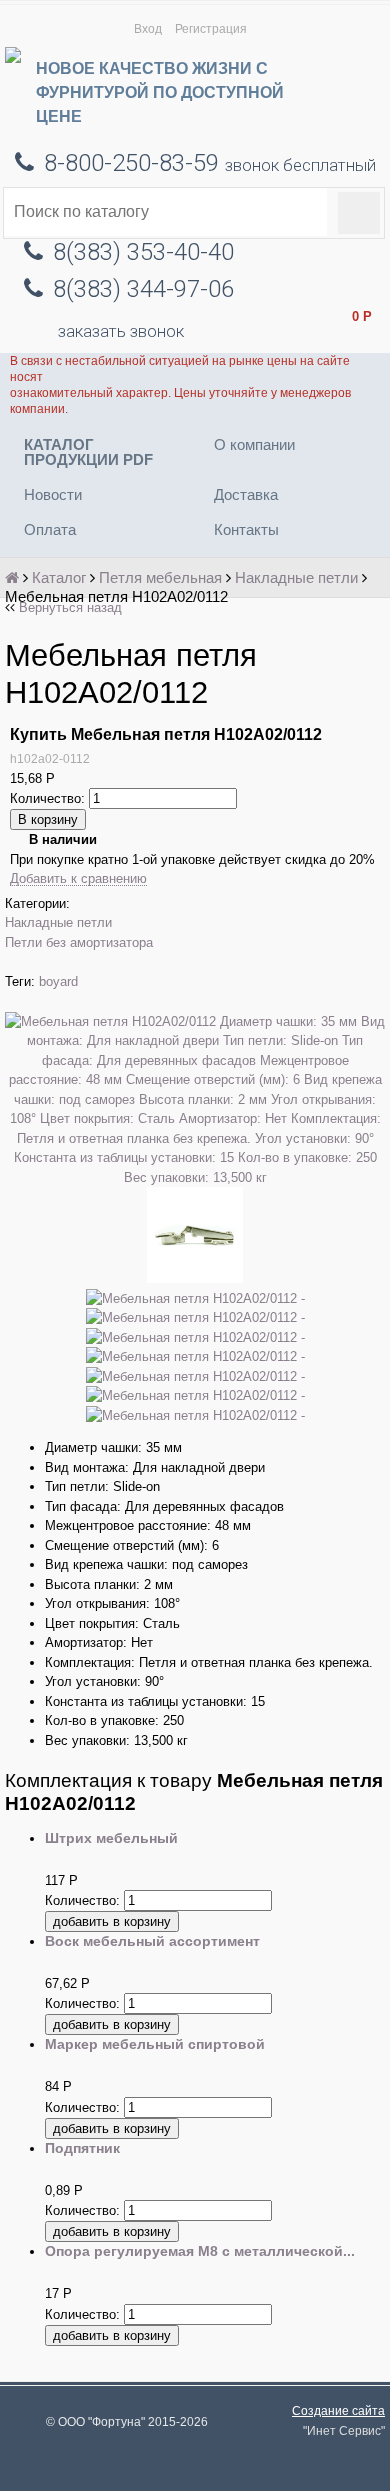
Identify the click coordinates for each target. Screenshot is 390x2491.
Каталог (59, 577)
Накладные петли (296, 577)
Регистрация (211, 28)
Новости (53, 494)
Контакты (246, 529)
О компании (254, 444)
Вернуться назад (70, 607)
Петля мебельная (160, 577)
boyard (58, 981)
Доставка (246, 494)
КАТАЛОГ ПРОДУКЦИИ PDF (88, 452)
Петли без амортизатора (79, 942)
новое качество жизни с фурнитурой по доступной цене (160, 92)
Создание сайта (338, 2410)
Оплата (50, 529)
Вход (148, 28)
